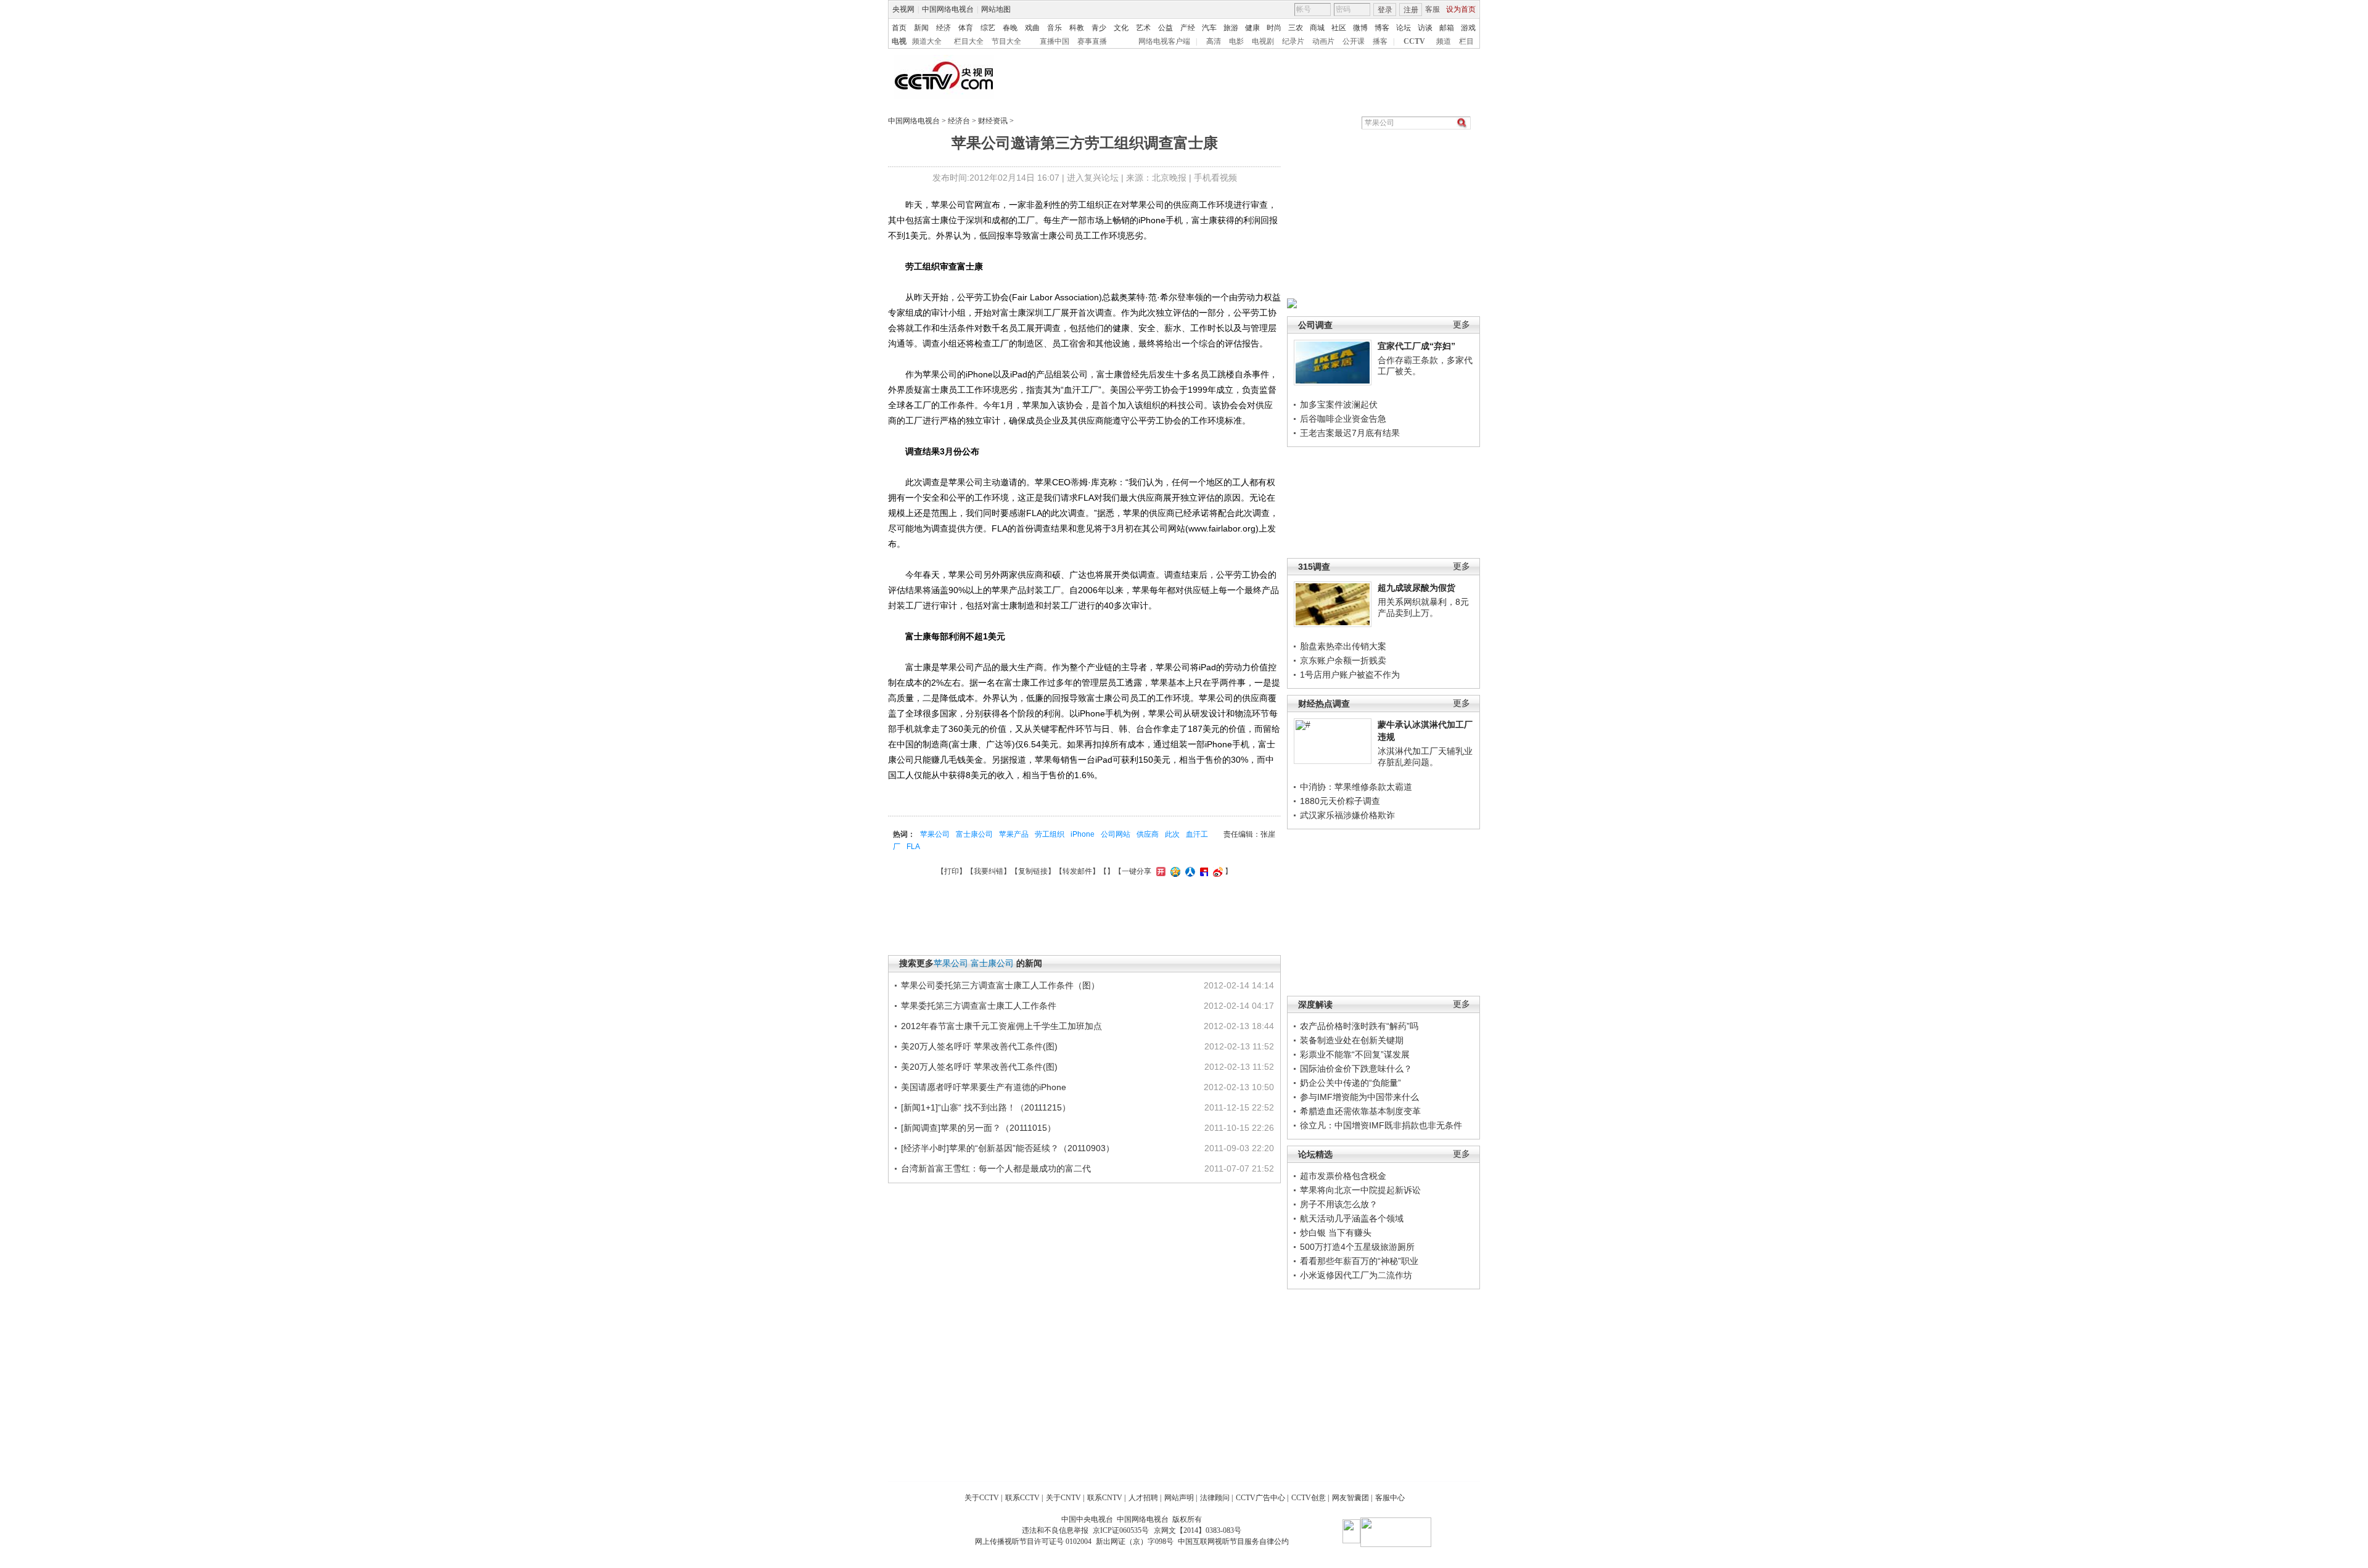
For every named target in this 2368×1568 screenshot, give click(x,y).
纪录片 (1293, 41)
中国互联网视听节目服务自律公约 (1233, 1541)
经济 (943, 28)
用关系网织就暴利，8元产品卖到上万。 (1423, 607)
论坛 (1404, 28)
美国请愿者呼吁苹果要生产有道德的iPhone (984, 1087)
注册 (1411, 10)
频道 (1444, 41)
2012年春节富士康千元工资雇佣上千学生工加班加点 (1001, 1026)
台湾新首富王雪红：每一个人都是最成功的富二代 (996, 1168)
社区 (1339, 28)
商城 (1317, 28)
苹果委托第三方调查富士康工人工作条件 (979, 1006)
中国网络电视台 (948, 9)
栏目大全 (969, 41)
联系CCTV (1022, 1498)
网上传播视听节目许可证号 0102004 (1033, 1541)
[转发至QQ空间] (1174, 871)
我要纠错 (989, 871)
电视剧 (1263, 41)
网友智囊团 (1350, 1498)
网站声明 (1179, 1498)
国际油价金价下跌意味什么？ (1356, 1069)
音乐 (1054, 28)
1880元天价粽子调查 (1340, 801)
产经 (1188, 28)
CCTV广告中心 (1260, 1498)
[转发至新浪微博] (1216, 871)
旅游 (1231, 28)
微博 (1360, 28)
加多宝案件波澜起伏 (1339, 404)
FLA (913, 847)
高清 (1214, 41)
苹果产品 (1014, 834)
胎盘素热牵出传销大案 (1343, 646)
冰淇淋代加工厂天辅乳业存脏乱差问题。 (1425, 757)
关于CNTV (1063, 1498)
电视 (899, 41)
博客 (1382, 28)
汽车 (1209, 28)
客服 (1433, 9)
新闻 (921, 28)
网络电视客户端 (1164, 41)
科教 (1077, 28)
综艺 (988, 28)
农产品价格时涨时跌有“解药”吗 (1359, 1026)
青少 (1099, 28)
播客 (1380, 41)
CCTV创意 (1309, 1498)
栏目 (1466, 41)
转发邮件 (1077, 871)
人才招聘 (1143, 1498)
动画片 (1323, 41)
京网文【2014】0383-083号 (1198, 1530)
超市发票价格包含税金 (1343, 1176)
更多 (1461, 325)
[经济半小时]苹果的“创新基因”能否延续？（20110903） (1008, 1148)
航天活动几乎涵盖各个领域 (1352, 1218)
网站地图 (996, 9)
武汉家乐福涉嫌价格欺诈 (1347, 815)
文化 (1121, 28)
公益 (1165, 28)
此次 (1172, 834)
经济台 (959, 121)
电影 (1236, 41)
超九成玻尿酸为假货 (1416, 588)
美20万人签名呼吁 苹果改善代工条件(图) (979, 1046)
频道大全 (927, 41)
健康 (1252, 28)
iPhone (1083, 834)
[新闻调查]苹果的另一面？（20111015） (978, 1128)
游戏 (1468, 28)
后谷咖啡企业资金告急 (1343, 419)
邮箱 (1447, 28)
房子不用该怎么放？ (1339, 1204)
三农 (1296, 28)
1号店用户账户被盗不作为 (1350, 675)
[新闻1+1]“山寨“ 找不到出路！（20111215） (986, 1107)
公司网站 (1116, 834)
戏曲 (1032, 28)
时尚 (1274, 28)
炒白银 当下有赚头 (1336, 1233)
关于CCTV (982, 1498)
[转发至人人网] (1189, 871)
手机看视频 (1215, 178)
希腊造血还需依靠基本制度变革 (1360, 1111)
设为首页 (1461, 9)
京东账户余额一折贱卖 (1343, 660)
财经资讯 (993, 121)
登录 (1385, 10)
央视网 (903, 9)
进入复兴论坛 (1093, 178)
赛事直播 (1092, 41)
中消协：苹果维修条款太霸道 (1356, 787)
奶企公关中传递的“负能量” (1350, 1083)
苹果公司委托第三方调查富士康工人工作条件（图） (1000, 985)
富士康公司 (974, 834)
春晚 (1010, 28)
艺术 (1143, 28)
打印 (952, 871)
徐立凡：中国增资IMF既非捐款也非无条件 (1381, 1125)
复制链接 (1033, 871)
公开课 (1354, 41)
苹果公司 (935, 834)
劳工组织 (1050, 834)
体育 (966, 28)
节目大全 (1006, 41)
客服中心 (1390, 1498)
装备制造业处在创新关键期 (1352, 1040)
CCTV (1414, 41)
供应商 (1148, 834)
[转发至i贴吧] (1202, 871)
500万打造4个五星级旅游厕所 (1357, 1247)
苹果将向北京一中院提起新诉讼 (1360, 1190)
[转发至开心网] (1159, 871)
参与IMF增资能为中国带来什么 (1359, 1097)
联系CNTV (1105, 1498)
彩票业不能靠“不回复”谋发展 (1355, 1054)
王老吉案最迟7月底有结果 (1350, 433)
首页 (899, 28)
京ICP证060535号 (1121, 1530)
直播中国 (1054, 41)
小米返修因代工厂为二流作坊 (1356, 1275)
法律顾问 (1215, 1498)
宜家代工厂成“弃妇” (1416, 346)
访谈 (1425, 28)
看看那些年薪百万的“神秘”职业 (1359, 1261)
